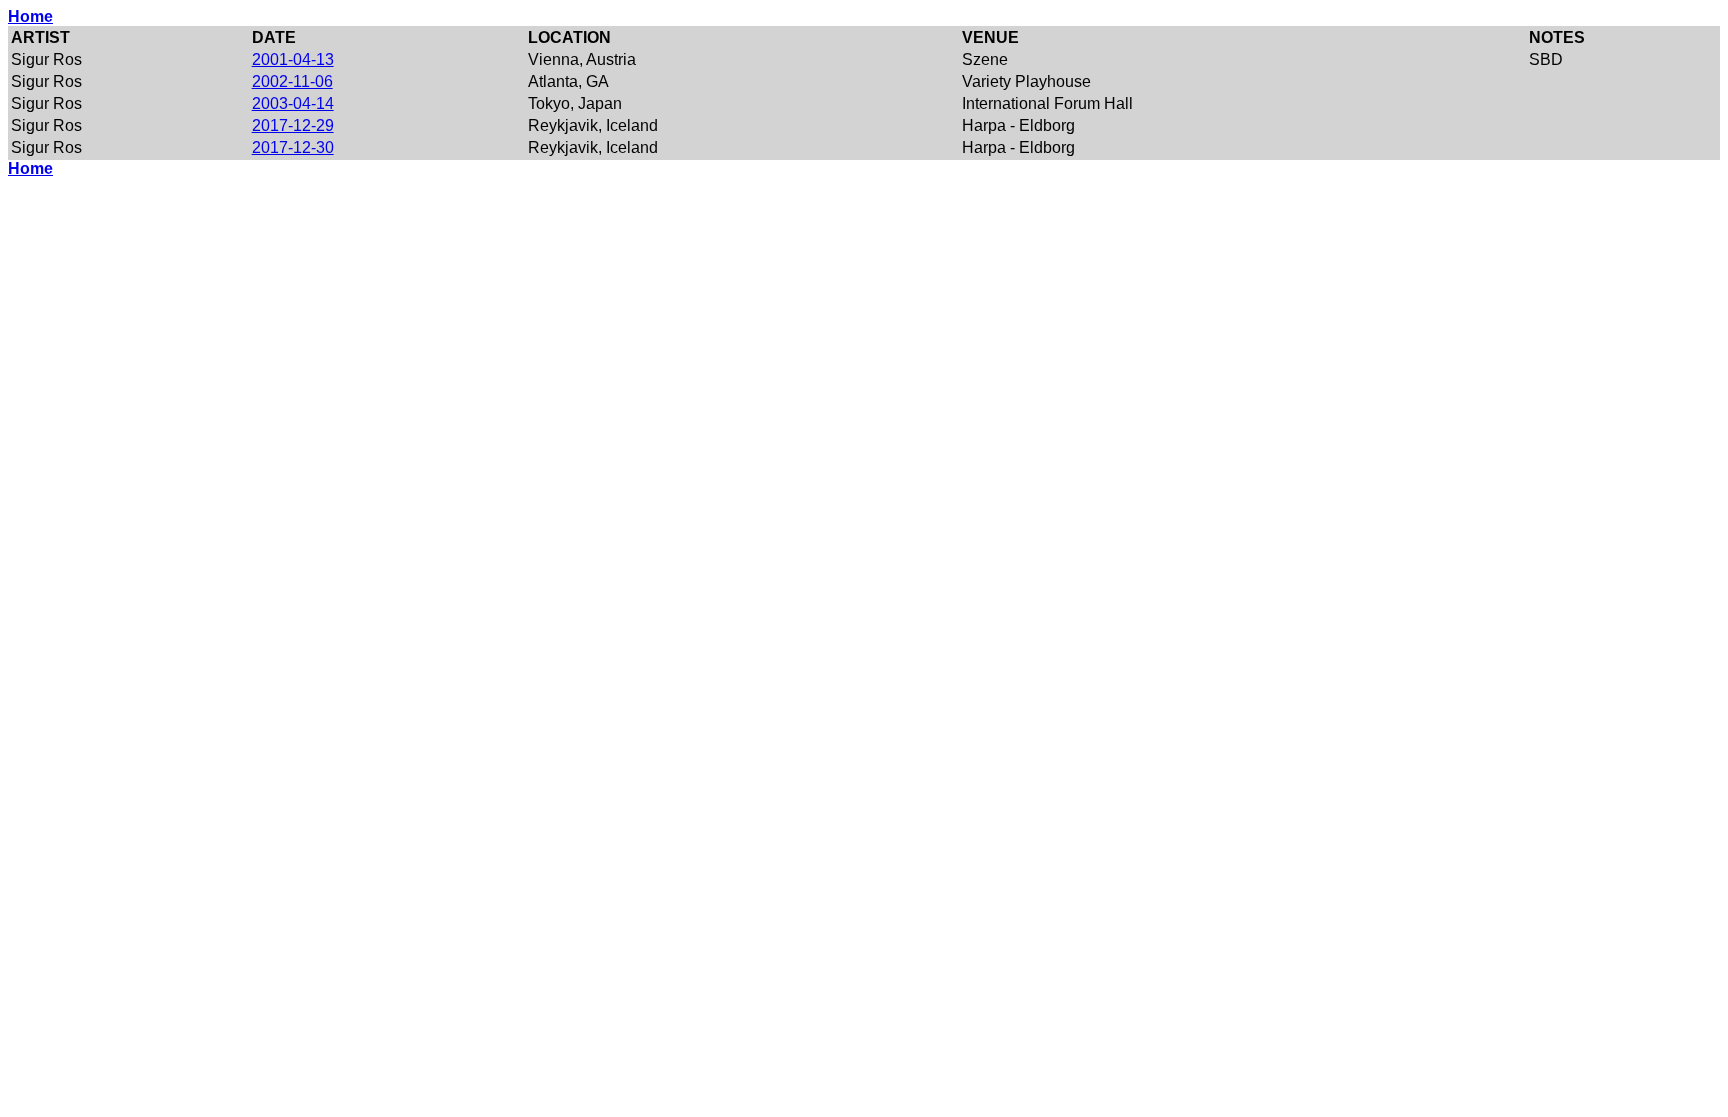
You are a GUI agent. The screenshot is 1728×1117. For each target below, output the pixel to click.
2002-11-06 (292, 81)
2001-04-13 (293, 59)
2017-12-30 (293, 147)
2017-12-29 (293, 125)
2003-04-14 (293, 103)
